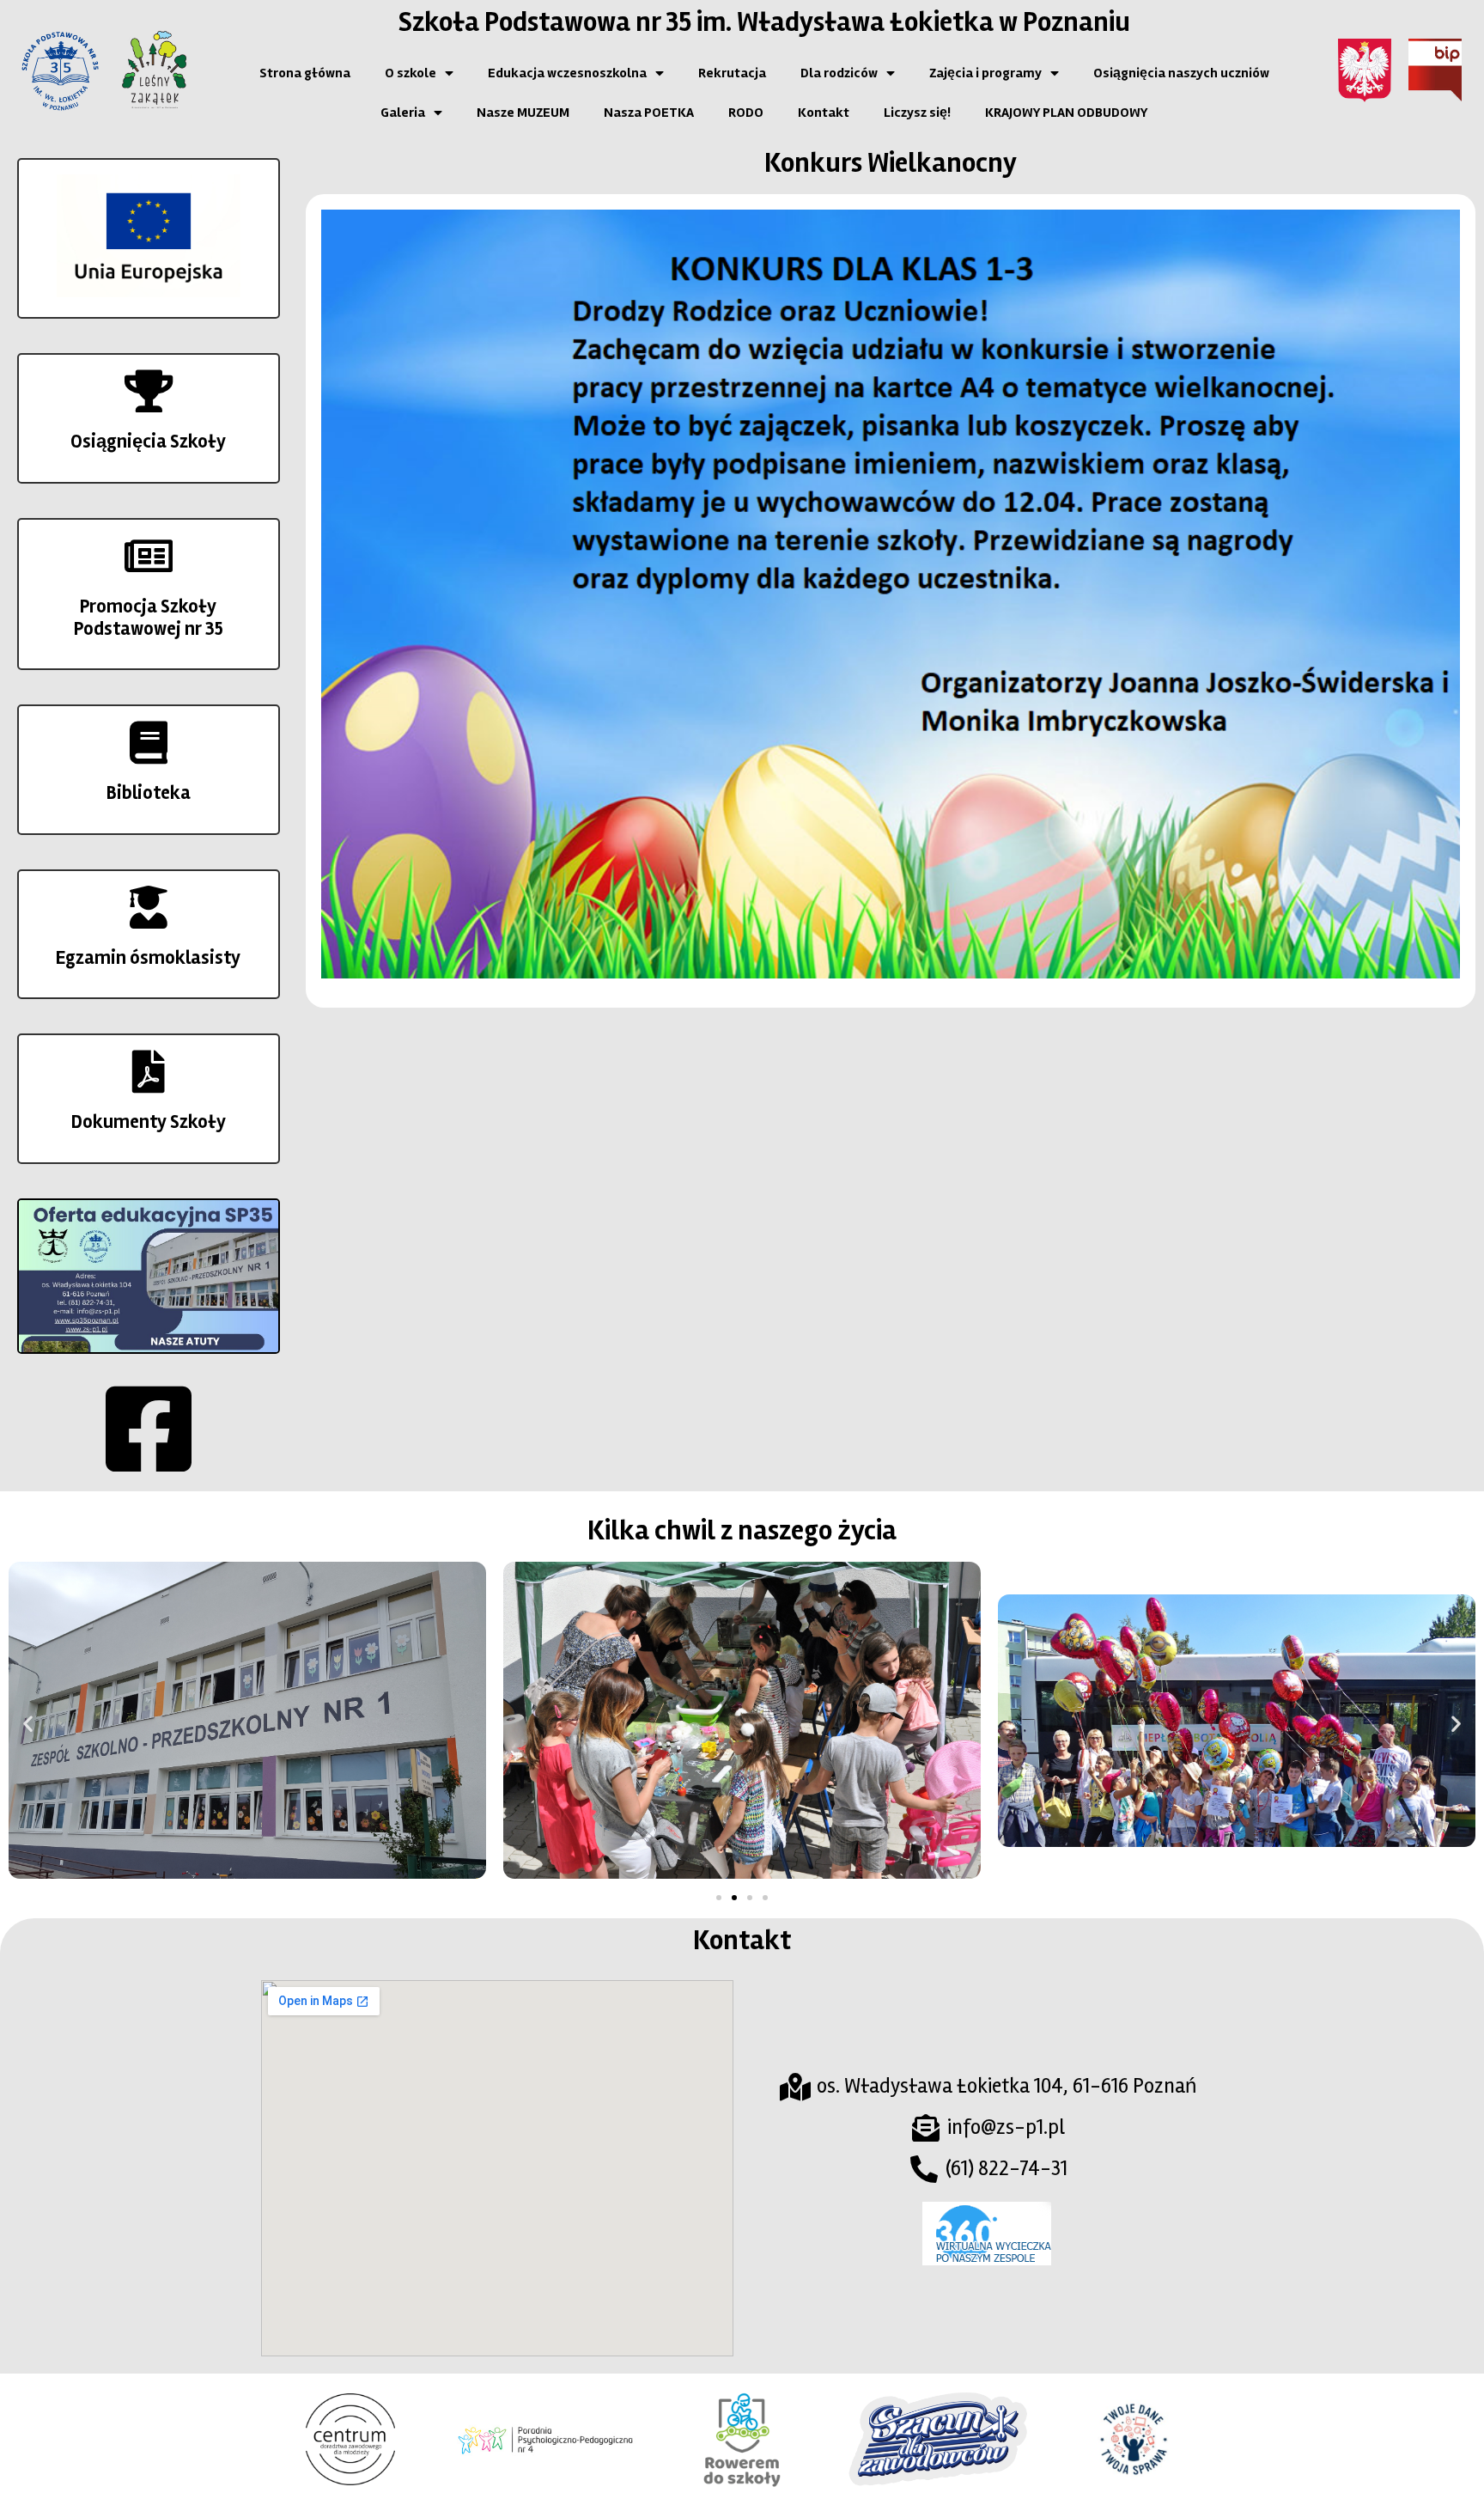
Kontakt (824, 113)
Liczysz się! (917, 113)
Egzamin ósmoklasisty (148, 958)
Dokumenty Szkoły (149, 1122)
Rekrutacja (732, 73)
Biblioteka (149, 793)
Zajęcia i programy (985, 73)
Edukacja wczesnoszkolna (567, 73)
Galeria (403, 113)
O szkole (411, 73)
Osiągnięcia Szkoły (148, 442)
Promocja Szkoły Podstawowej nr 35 (149, 618)
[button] (28, 1723)
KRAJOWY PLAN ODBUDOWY (1066, 113)
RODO (746, 113)
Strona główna (305, 73)
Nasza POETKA (649, 113)
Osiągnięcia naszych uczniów (1181, 73)
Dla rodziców (839, 73)
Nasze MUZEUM (523, 113)
